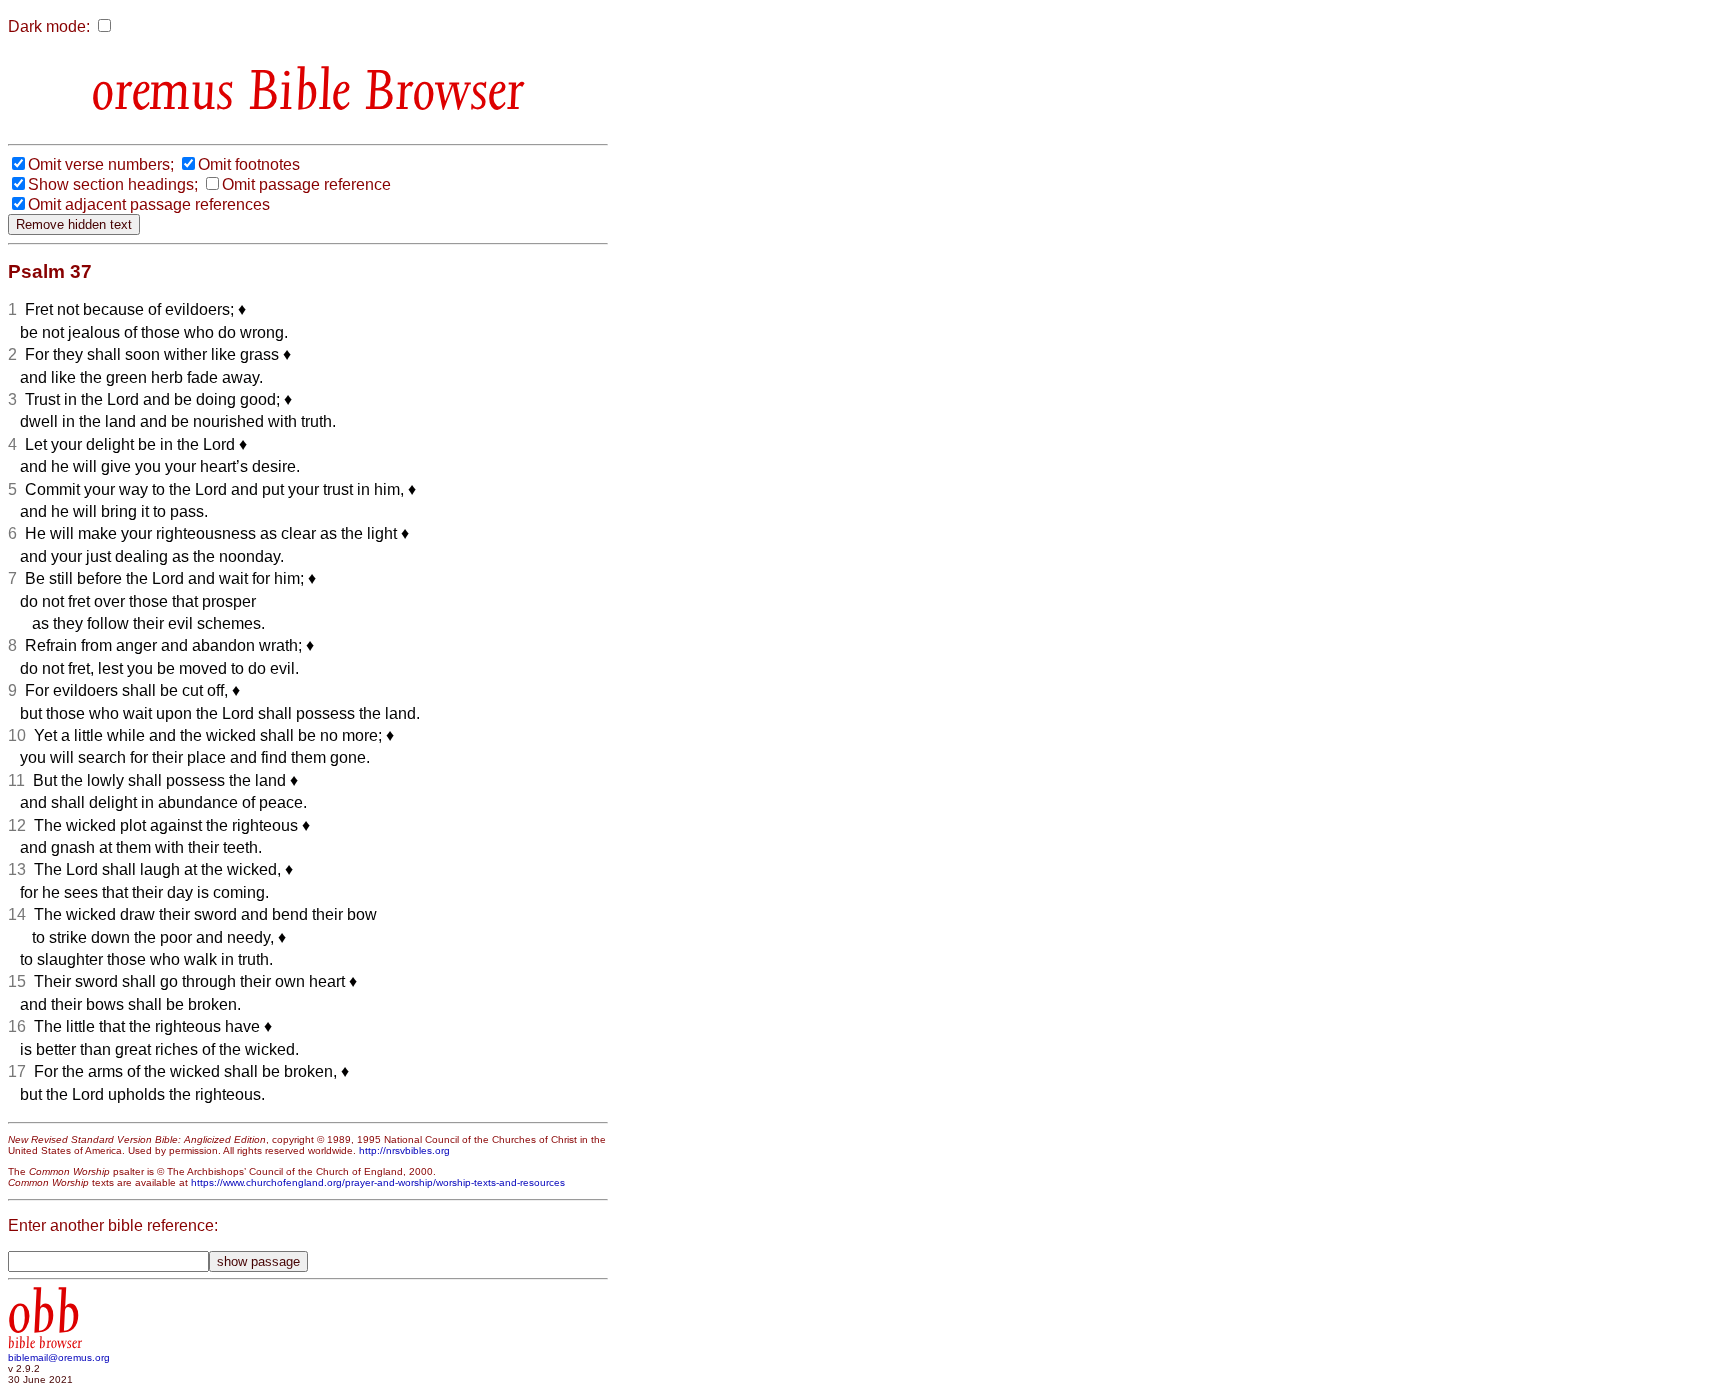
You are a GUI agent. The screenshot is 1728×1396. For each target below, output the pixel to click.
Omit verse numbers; (101, 164)
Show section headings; (113, 184)
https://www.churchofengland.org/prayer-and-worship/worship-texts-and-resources (378, 1182)
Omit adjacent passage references (149, 204)
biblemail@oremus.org (59, 1357)
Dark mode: (49, 26)
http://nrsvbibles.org (404, 1150)
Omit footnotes (249, 164)
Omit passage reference (306, 184)
